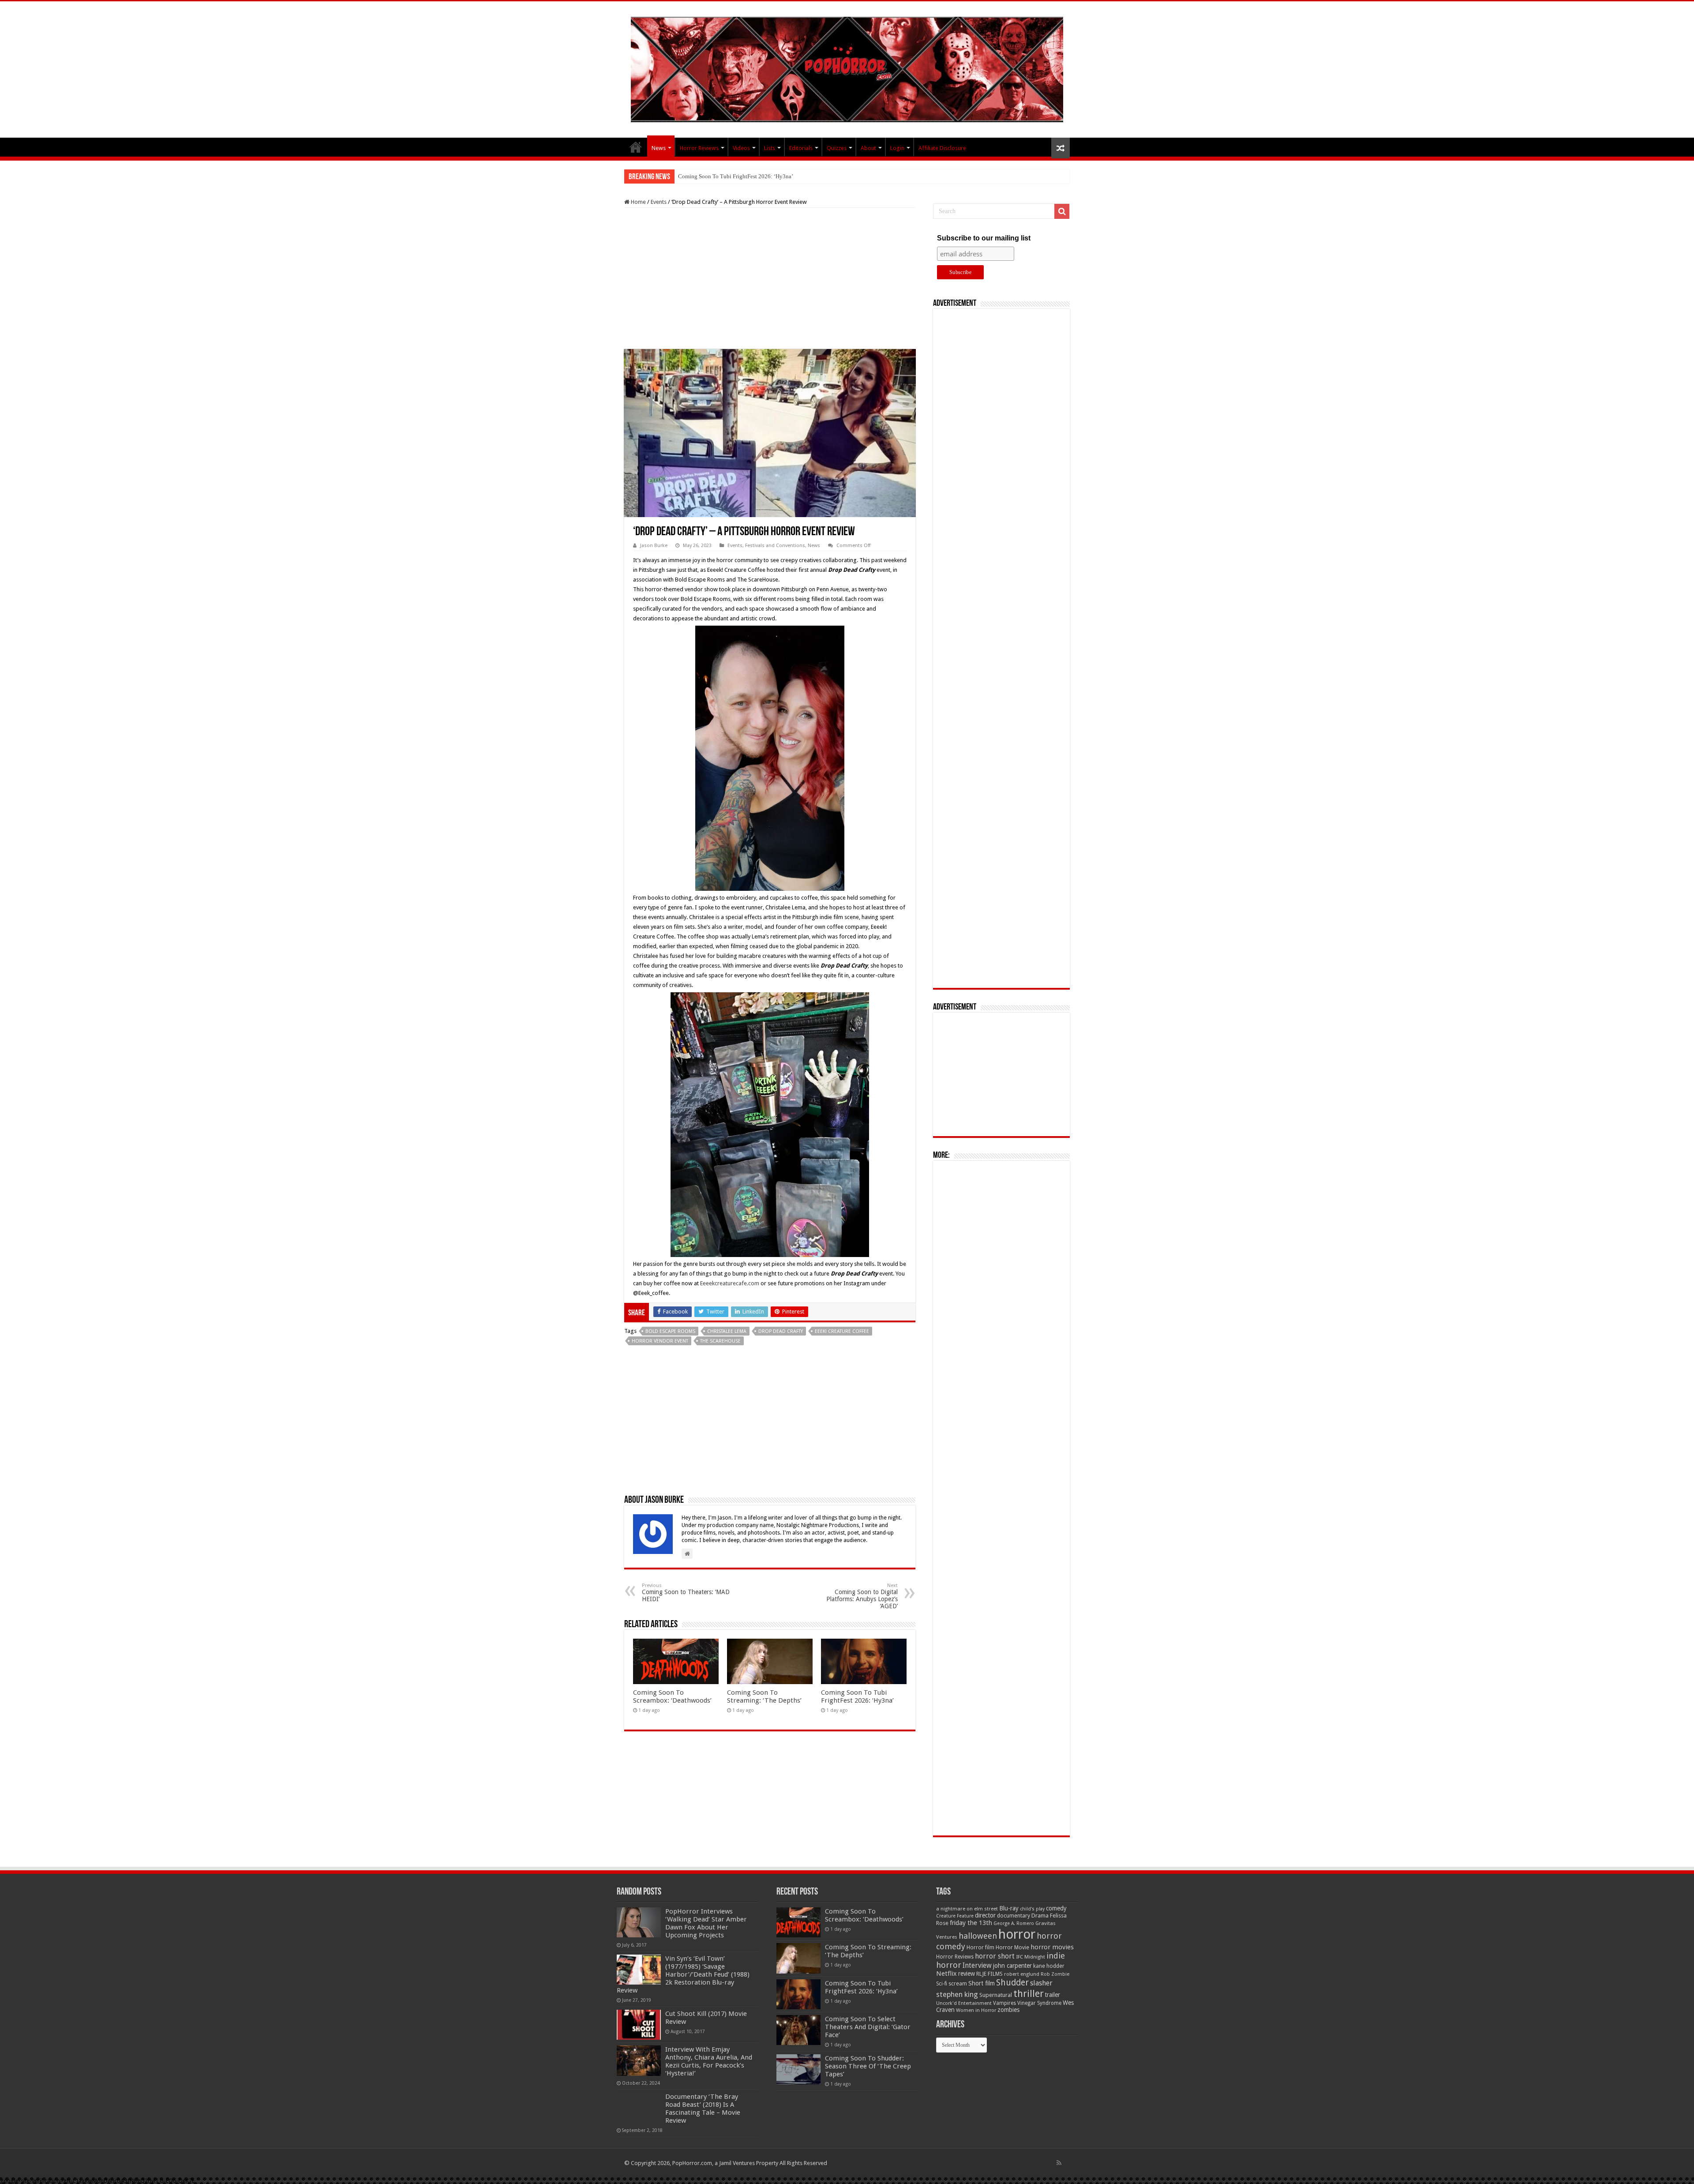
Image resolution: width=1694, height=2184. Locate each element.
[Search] (1062, 211)
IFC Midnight (1031, 1957)
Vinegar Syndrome (1039, 2003)
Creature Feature (955, 1916)
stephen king (957, 1994)
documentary (1014, 1916)
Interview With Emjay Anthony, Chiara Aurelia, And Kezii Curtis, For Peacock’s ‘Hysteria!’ (709, 2061)
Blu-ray (1009, 1908)
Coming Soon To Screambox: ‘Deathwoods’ (672, 1696)
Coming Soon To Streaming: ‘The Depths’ (764, 1696)
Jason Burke (654, 546)
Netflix (946, 1974)
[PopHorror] (847, 68)
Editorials (801, 148)
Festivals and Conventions (775, 546)
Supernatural (996, 1995)
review (967, 1974)
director (985, 1915)
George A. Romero (1014, 1923)
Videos (741, 148)
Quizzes (837, 148)
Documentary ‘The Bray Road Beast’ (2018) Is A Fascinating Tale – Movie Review (703, 2109)
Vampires (1004, 2003)
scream (958, 1984)
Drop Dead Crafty (781, 1331)
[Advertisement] (770, 278)
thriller (1029, 1993)
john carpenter (1012, 1966)
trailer (1053, 1995)
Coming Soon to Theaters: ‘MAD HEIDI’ (686, 1593)
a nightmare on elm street (967, 1909)
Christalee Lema (727, 1331)
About (868, 148)
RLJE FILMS (989, 1974)
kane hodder (1049, 1966)
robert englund (1022, 1974)
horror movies (1052, 1947)
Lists (770, 148)
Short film (982, 1983)
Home (638, 202)
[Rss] (1059, 2163)
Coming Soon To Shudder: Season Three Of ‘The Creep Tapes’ (868, 2066)
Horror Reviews (699, 148)
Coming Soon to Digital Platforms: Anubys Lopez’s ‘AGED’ (862, 1596)
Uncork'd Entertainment (964, 2003)
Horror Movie (1012, 1947)
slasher (1041, 1983)
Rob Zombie (1055, 1974)
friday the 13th (971, 1923)
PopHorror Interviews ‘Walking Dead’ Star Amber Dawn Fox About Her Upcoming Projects (706, 1923)
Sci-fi (942, 1984)
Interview (977, 1966)
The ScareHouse (720, 1341)
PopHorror (636, 147)
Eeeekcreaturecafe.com (730, 1283)
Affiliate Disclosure (942, 148)
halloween (978, 1936)
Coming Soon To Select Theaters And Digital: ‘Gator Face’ (748, 176)
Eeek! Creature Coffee (842, 1331)
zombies (1008, 2010)
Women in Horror (976, 2010)
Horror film (980, 1948)
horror (1017, 1934)
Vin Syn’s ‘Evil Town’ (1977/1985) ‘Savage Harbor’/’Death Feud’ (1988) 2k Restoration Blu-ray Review (683, 1974)
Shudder (1012, 1983)
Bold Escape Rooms (670, 1331)
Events (659, 202)
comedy (1056, 1908)
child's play (1032, 1909)
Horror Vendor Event (660, 1341)
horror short (995, 1956)
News (659, 148)
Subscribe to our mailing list (984, 238)
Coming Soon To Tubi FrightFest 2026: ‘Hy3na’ (857, 1696)
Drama (1040, 1916)
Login (897, 148)
